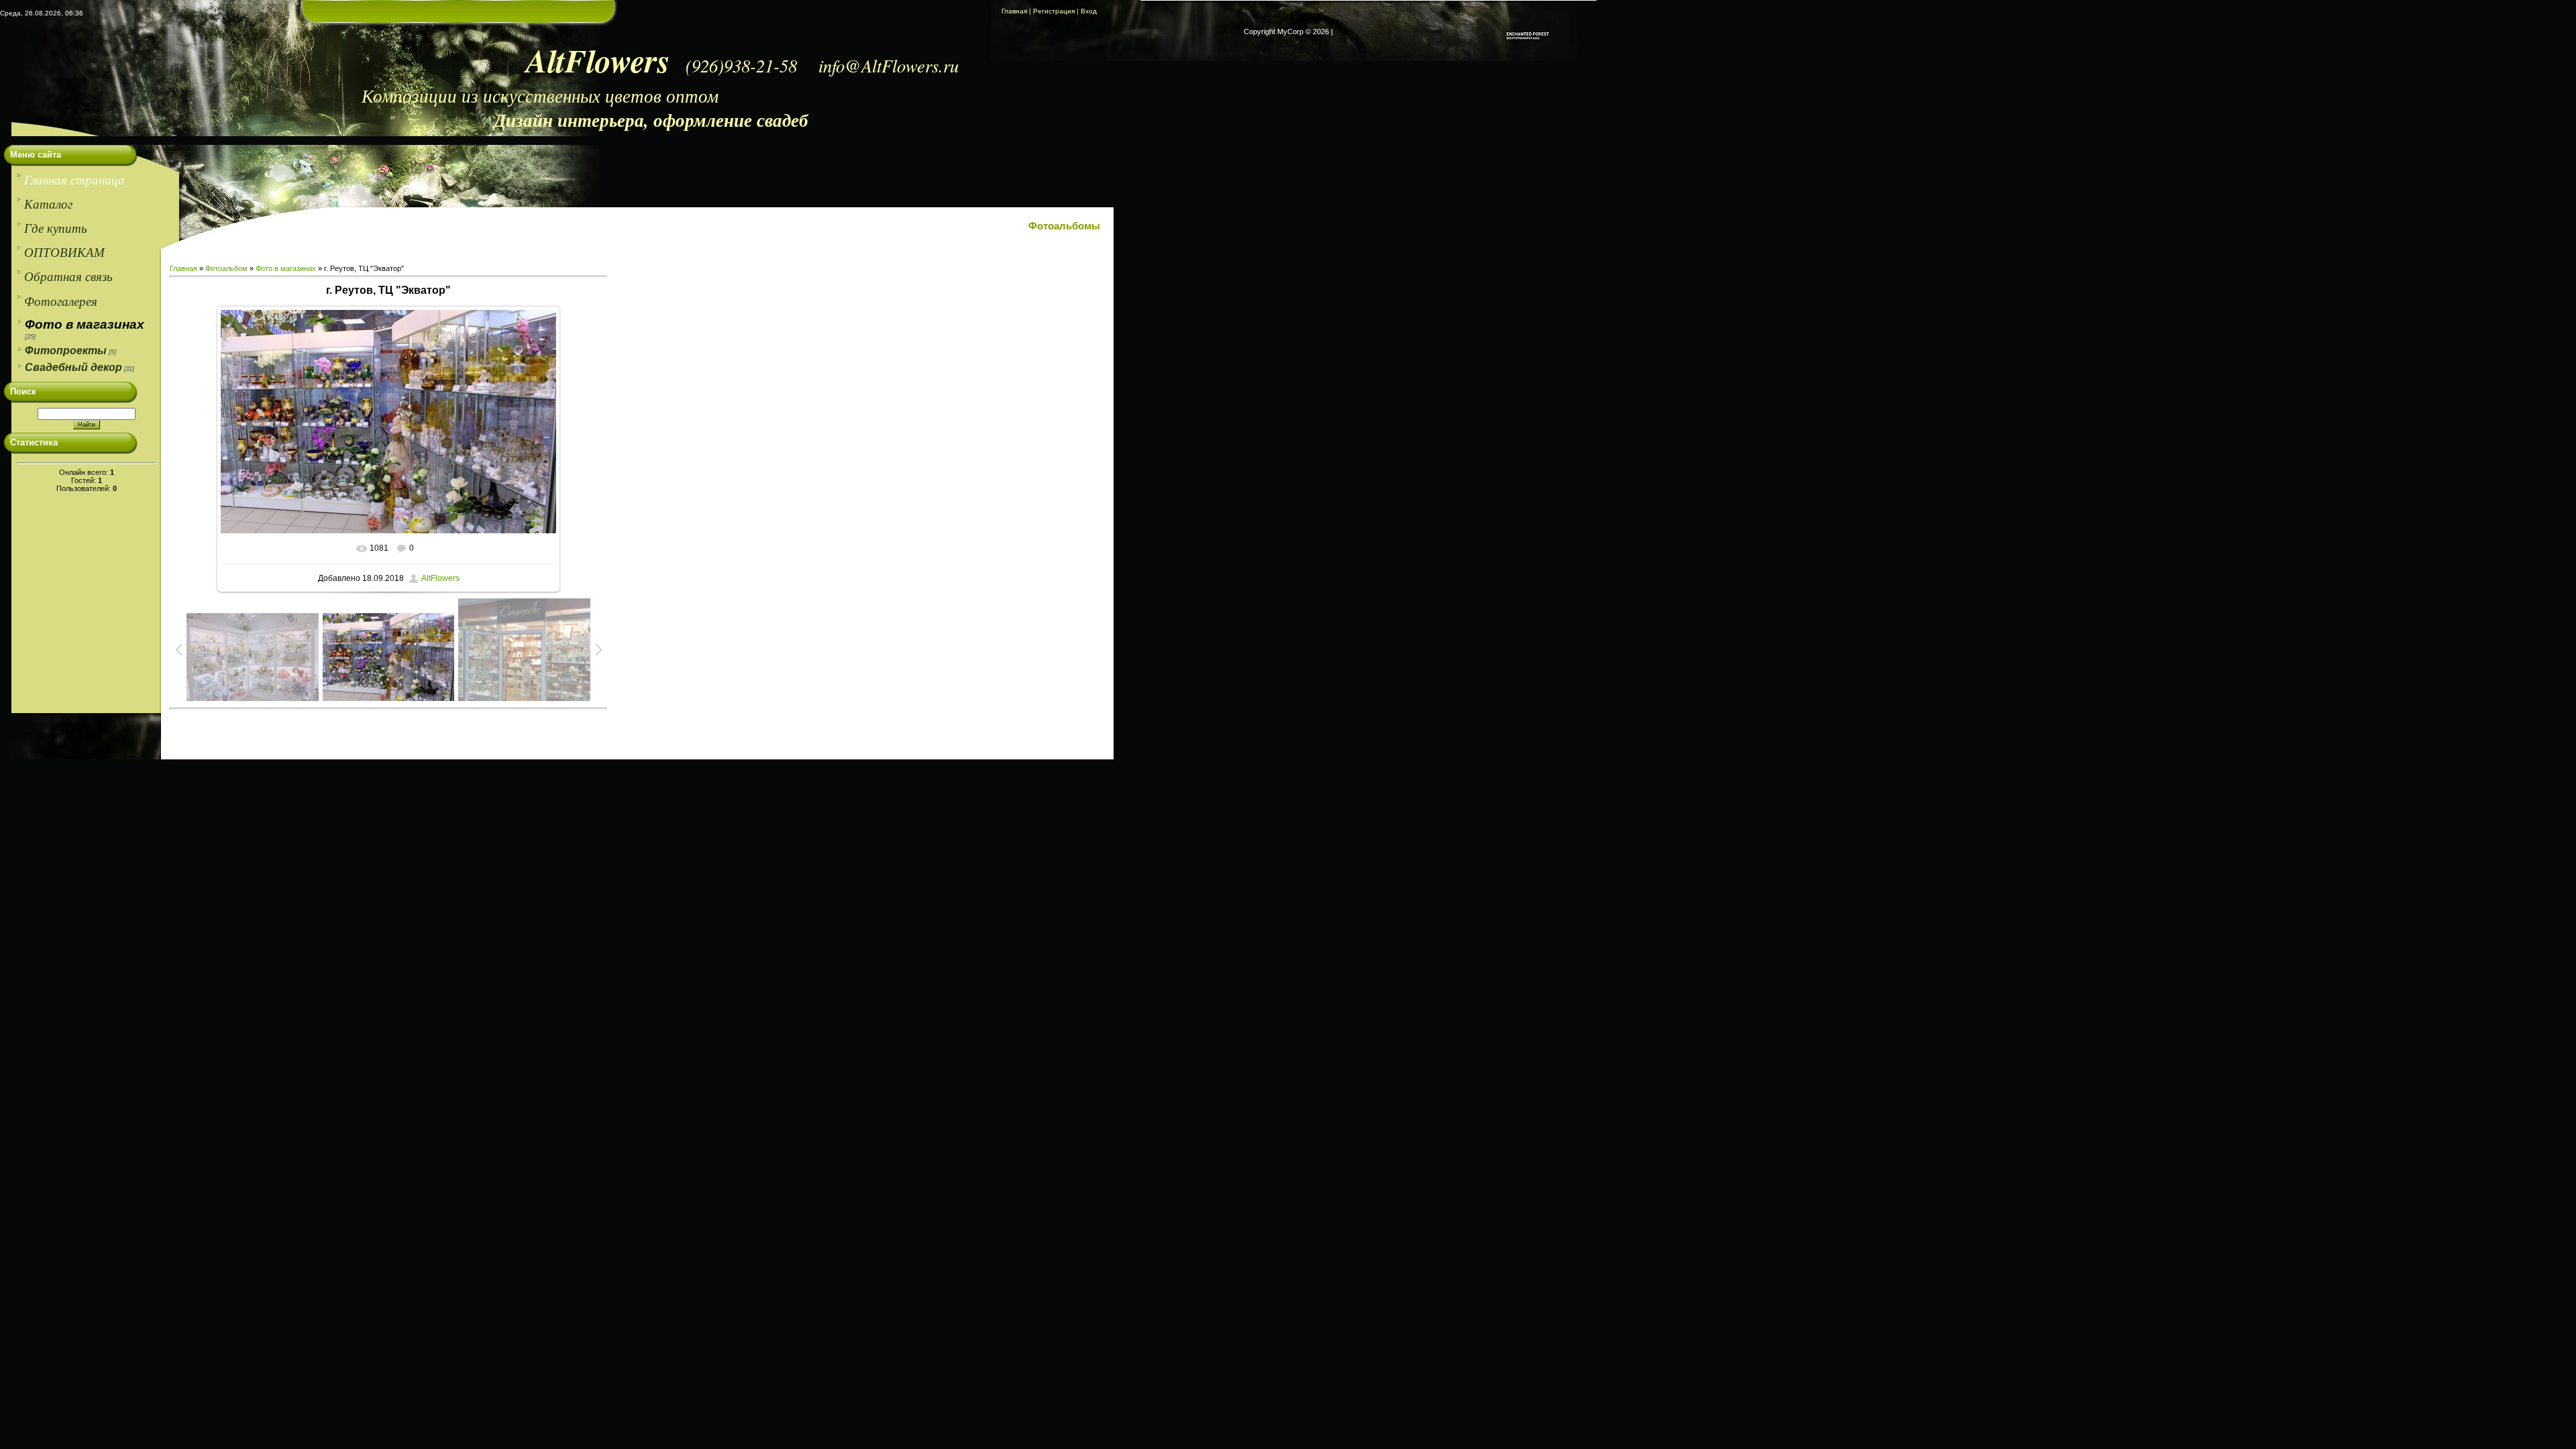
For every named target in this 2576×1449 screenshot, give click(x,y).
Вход (1089, 11)
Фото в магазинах (85, 324)
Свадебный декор (73, 367)
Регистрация (1054, 11)
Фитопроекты (66, 351)
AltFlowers (440, 578)
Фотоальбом (226, 268)
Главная (1014, 11)
